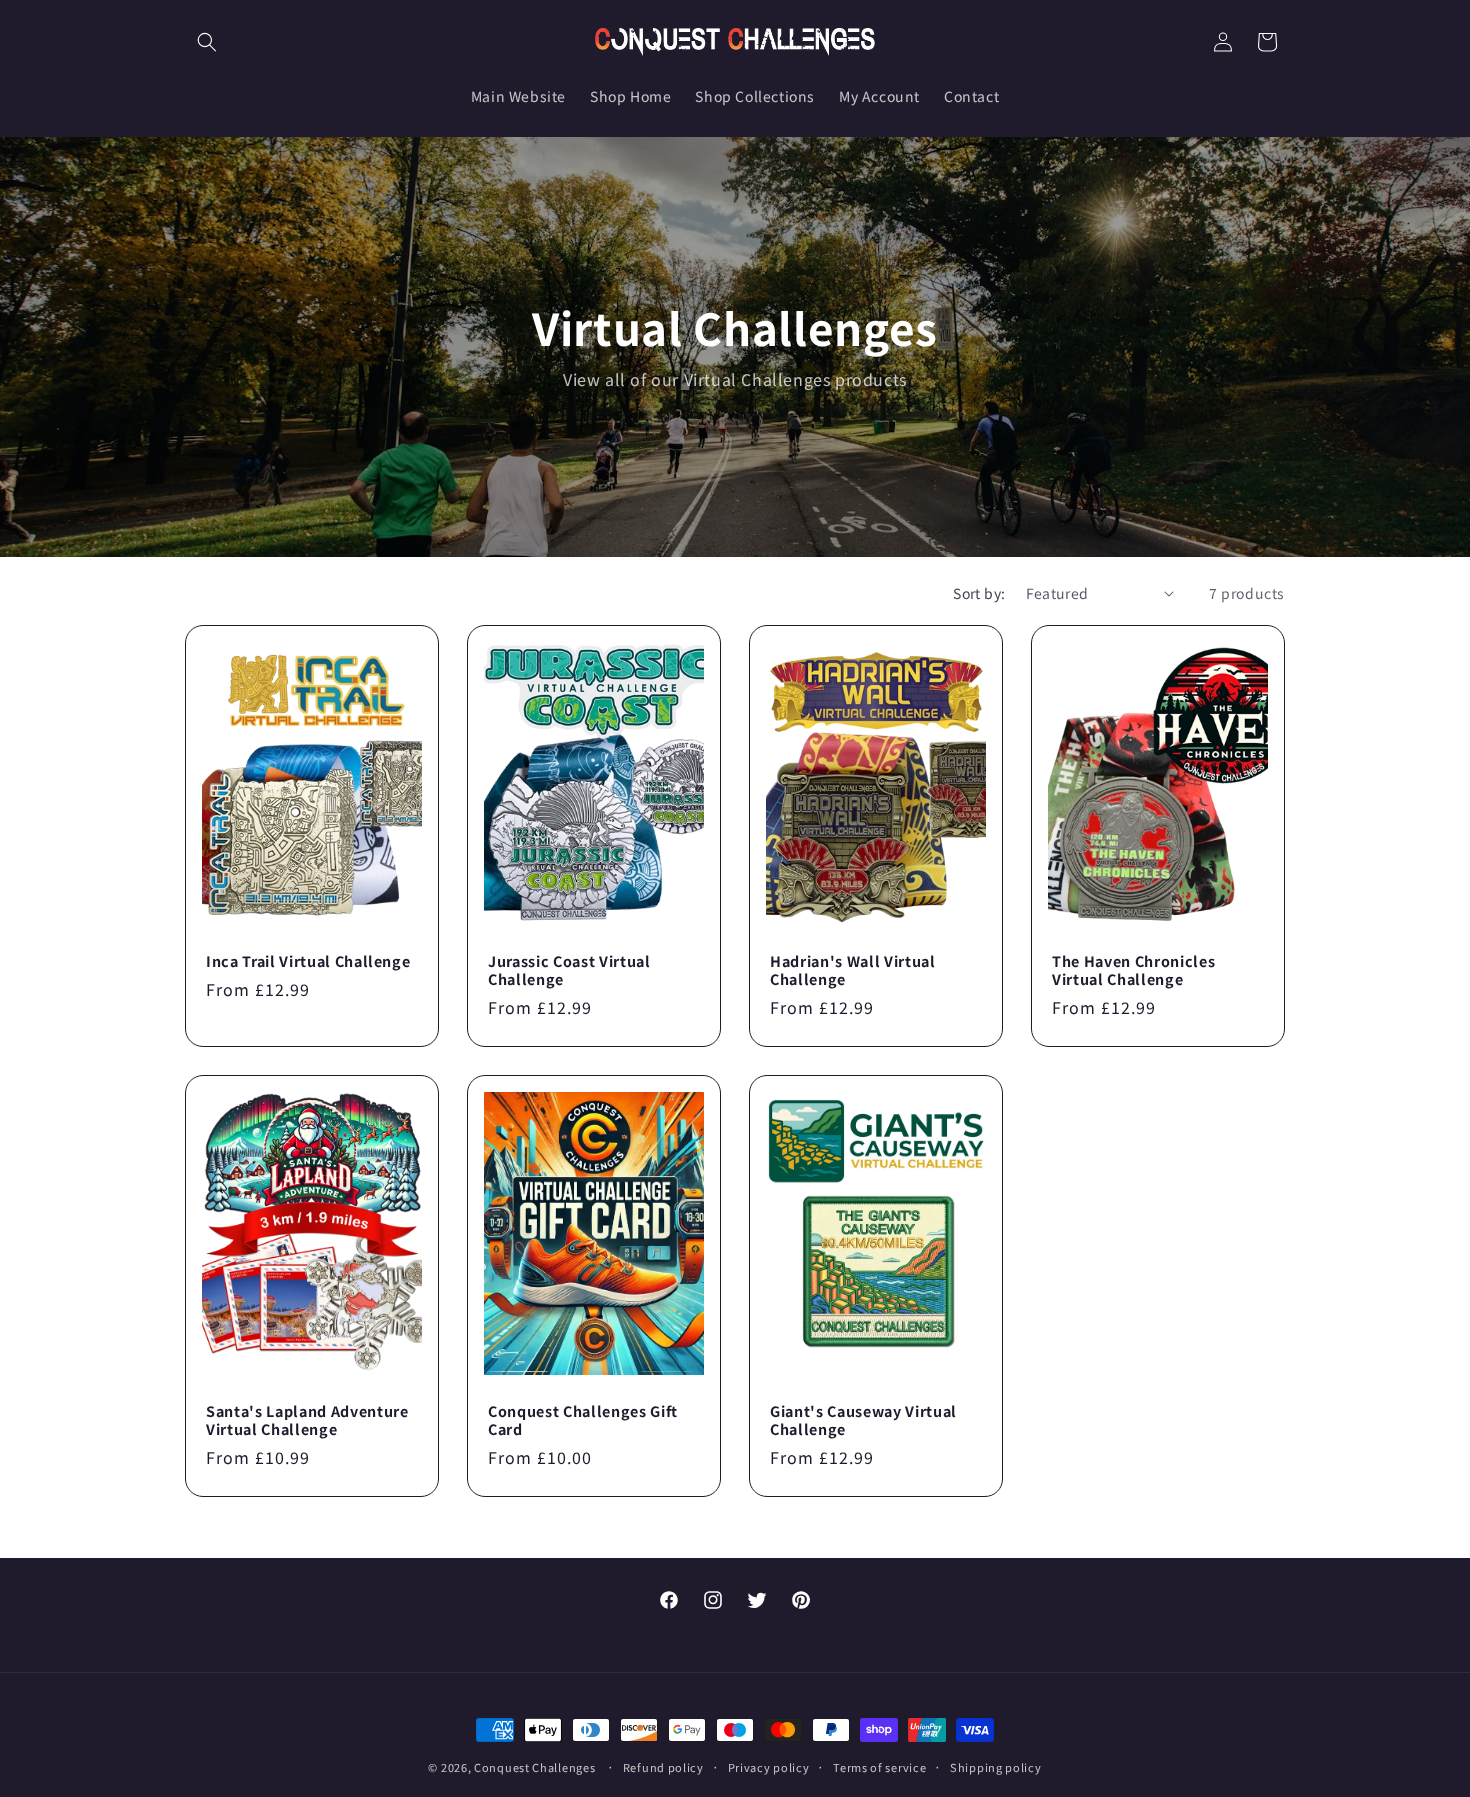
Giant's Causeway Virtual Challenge (863, 1420)
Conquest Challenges (534, 1767)
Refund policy (663, 1766)
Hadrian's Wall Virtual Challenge (853, 970)
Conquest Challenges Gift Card (583, 1420)
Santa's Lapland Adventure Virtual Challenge (307, 1420)
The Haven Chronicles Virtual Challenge (1133, 970)
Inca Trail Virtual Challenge (308, 961)
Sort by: (979, 593)
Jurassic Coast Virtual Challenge (569, 970)
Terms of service (879, 1766)
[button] (207, 42)
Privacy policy (769, 1766)
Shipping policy (996, 1766)
